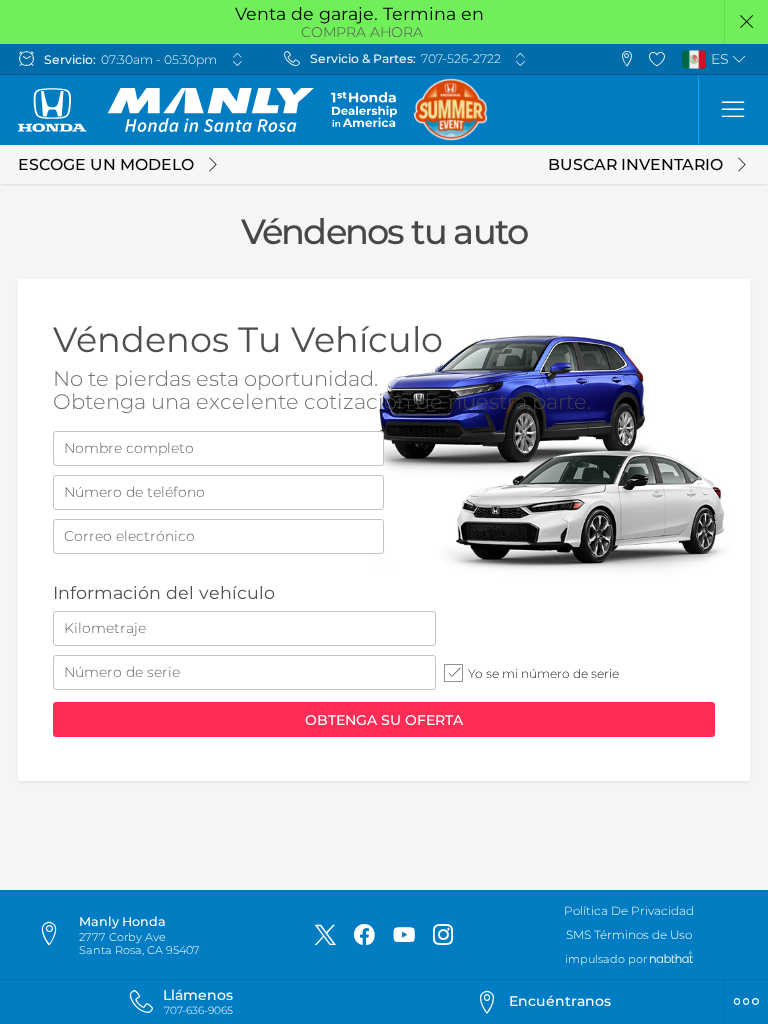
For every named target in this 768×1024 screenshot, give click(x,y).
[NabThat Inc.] (671, 959)
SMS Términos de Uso (629, 934)
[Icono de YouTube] (404, 935)
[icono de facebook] (364, 935)
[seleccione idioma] (740, 59)
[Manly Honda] (166, 110)
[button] (746, 22)
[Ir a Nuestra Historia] (363, 109)
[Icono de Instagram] (443, 935)
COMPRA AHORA (362, 32)
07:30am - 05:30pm (159, 59)
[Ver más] (237, 59)
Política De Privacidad (629, 910)
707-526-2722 (461, 58)
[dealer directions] (57, 935)
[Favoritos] (657, 59)
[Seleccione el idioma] (733, 110)
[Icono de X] (325, 935)
